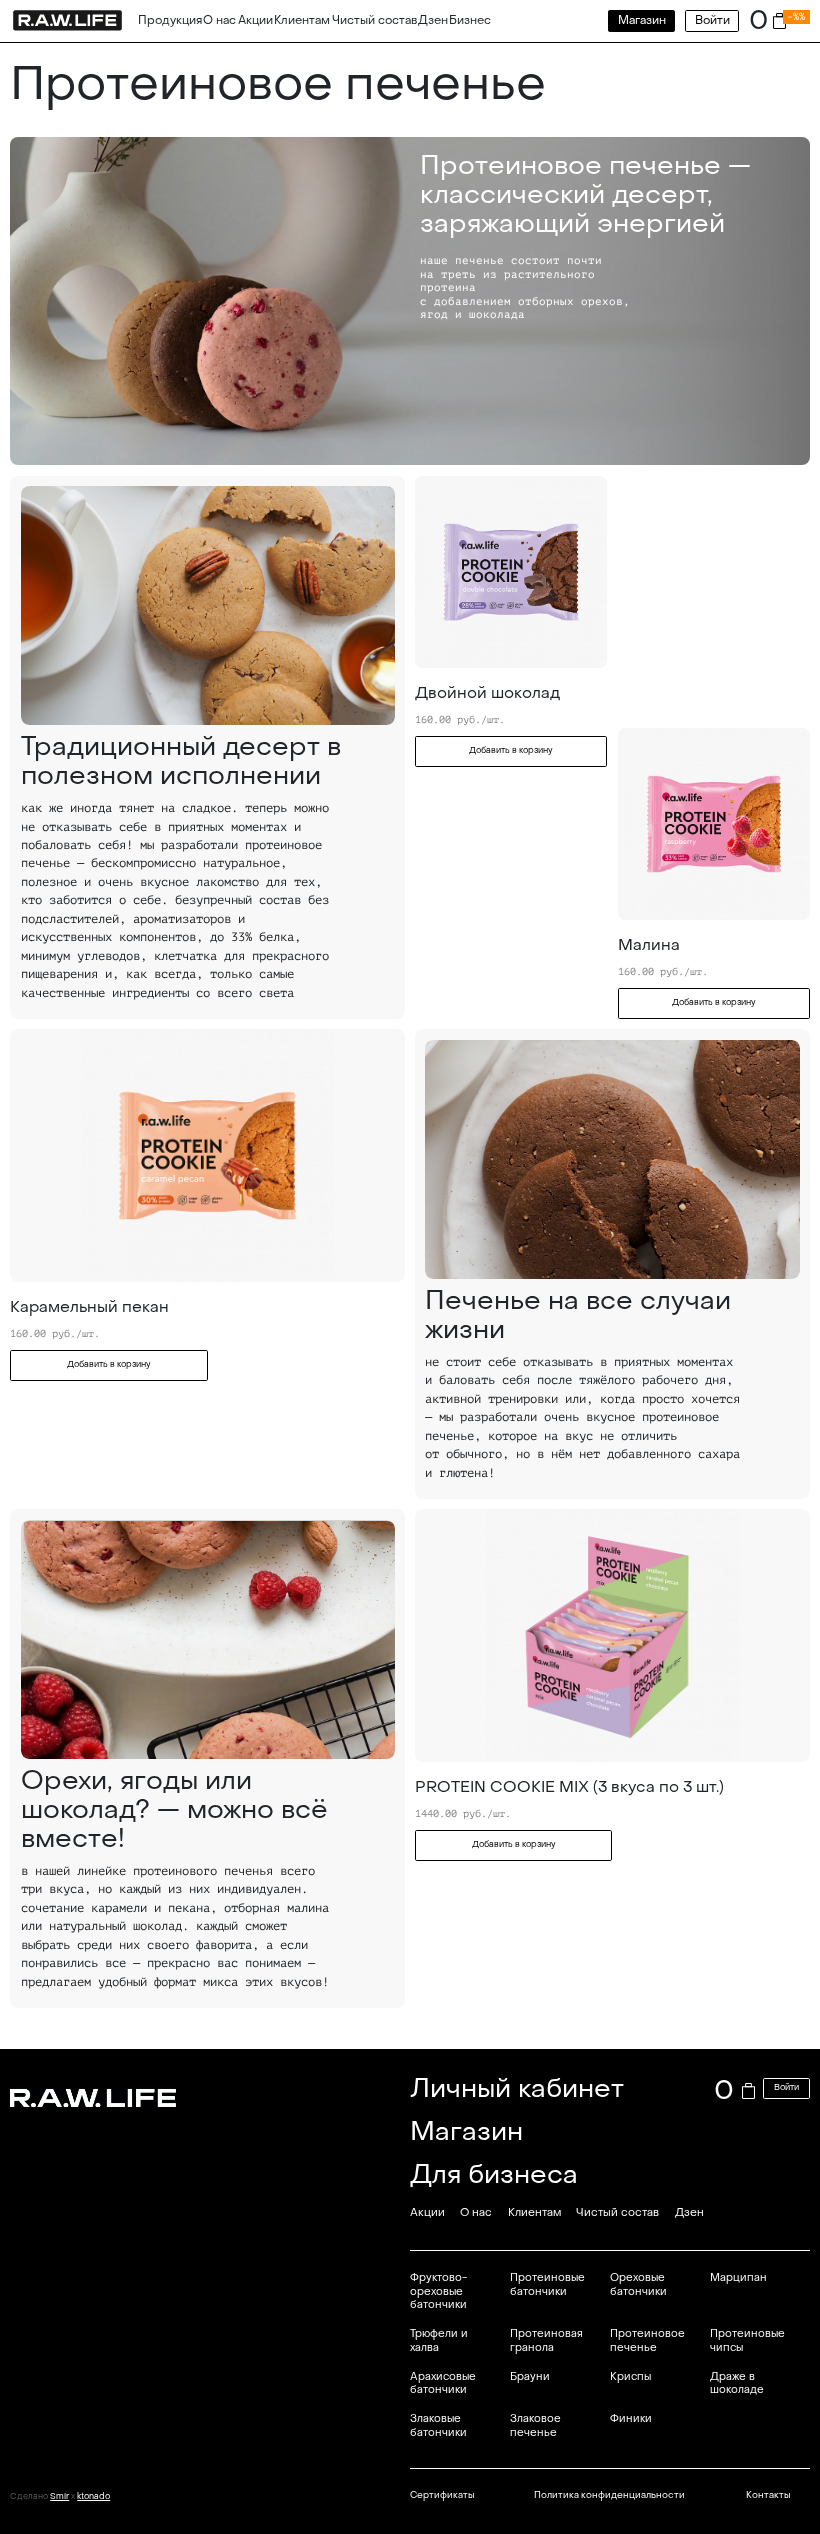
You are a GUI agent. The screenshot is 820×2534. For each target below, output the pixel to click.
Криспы (630, 2376)
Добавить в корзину (511, 750)
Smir (59, 2496)
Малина (649, 945)
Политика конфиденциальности (609, 2495)
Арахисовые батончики (443, 2383)
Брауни (530, 2376)
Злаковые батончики (438, 2425)
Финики (631, 2418)
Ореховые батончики (638, 2284)
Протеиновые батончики (547, 2284)
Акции (255, 20)
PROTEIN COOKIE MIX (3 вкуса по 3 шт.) (569, 1787)
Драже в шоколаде (737, 2383)
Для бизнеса (494, 2174)
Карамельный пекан (89, 1307)
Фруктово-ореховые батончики (438, 2291)
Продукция (170, 20)
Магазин (642, 20)
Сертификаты (442, 2495)
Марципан (738, 2277)
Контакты (768, 2495)
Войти (712, 20)
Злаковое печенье (535, 2425)
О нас (219, 20)
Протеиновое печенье (647, 2340)
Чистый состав (374, 20)
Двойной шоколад (487, 693)
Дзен (433, 20)
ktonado (93, 2496)
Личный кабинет (517, 2088)
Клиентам (302, 20)
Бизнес (470, 20)
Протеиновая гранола (546, 2340)
